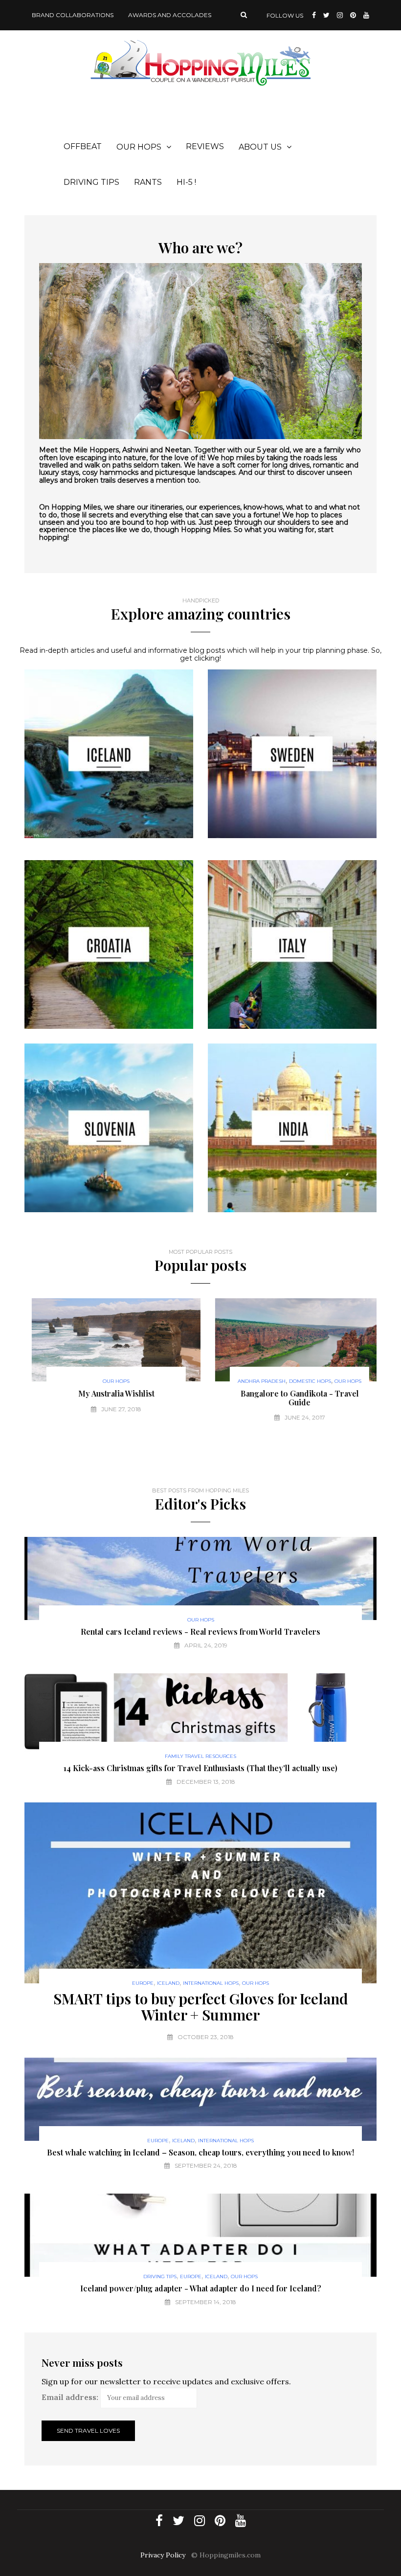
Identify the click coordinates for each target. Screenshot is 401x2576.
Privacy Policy (163, 2555)
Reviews (205, 146)
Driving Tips (91, 182)
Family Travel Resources (200, 1756)
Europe (143, 1983)
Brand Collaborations (73, 15)
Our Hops (139, 147)
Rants (148, 182)
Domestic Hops (303, 1381)
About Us (260, 147)
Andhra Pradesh (254, 1381)
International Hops (211, 1983)
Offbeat (83, 146)
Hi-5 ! (186, 182)
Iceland (168, 1983)
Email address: (70, 2397)
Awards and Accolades (170, 15)
